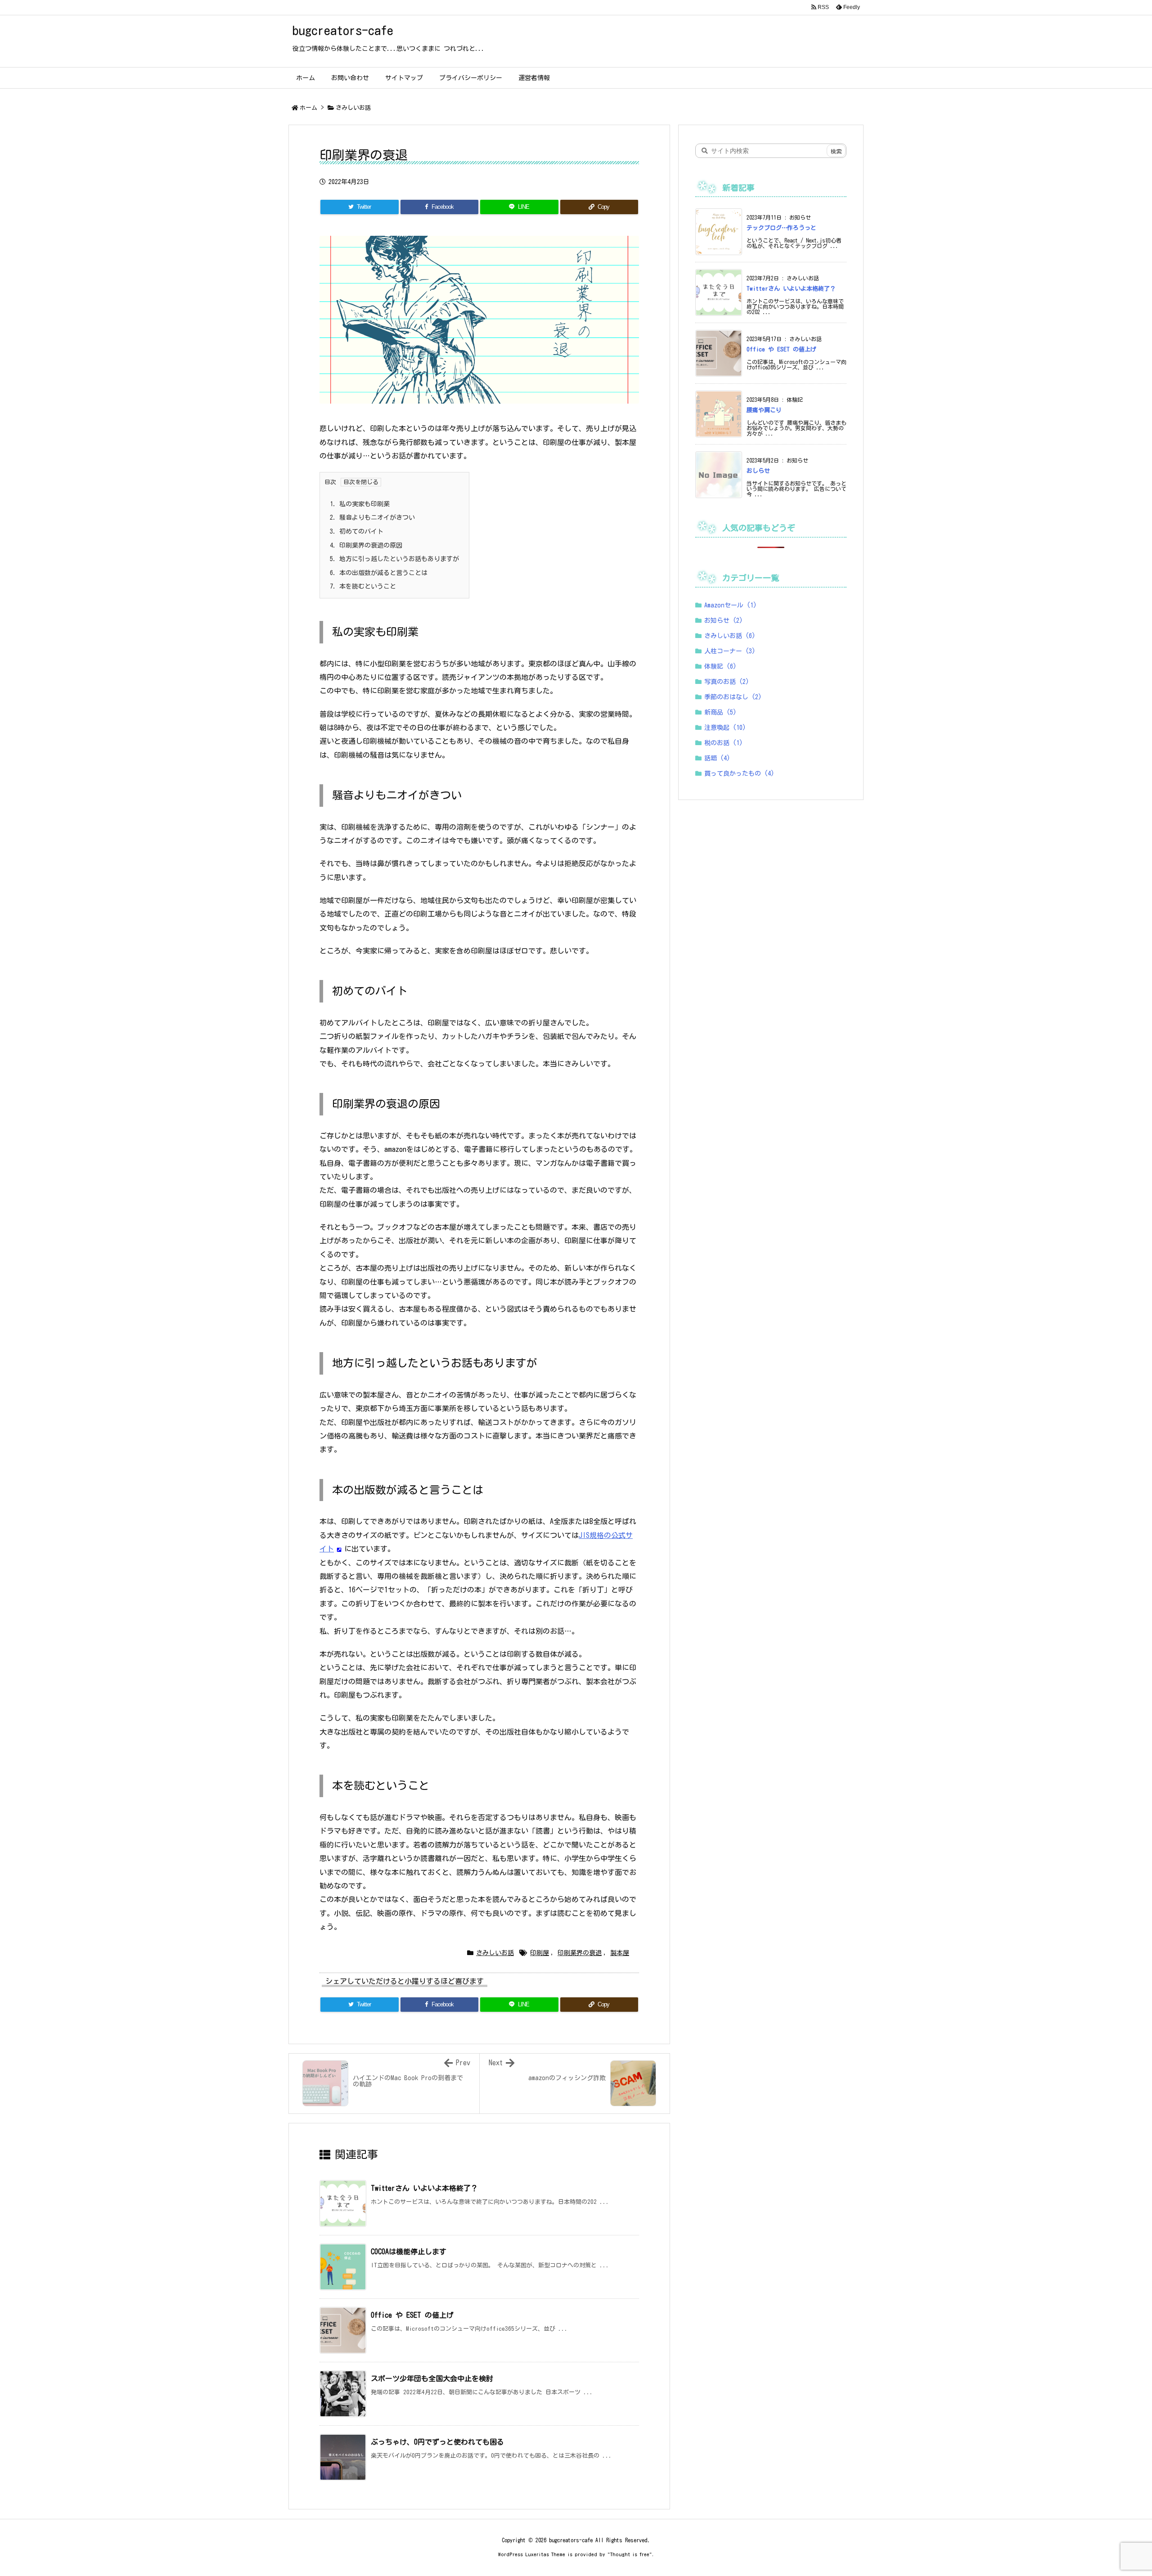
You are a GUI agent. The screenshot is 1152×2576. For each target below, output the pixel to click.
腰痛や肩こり (764, 410)
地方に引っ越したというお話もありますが (394, 559)
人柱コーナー (730, 651)
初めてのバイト (357, 531)
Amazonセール (731, 605)
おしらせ (758, 471)
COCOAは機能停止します (409, 2252)
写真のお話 (727, 682)
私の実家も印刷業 (360, 504)
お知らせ (724, 620)
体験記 (720, 666)
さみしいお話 (353, 108)
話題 (717, 758)
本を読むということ (363, 586)
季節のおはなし (733, 697)
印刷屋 (540, 1953)
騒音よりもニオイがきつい (372, 517)
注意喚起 (725, 728)
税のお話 (724, 743)
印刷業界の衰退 (580, 1953)
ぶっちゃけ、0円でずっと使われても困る (437, 2442)
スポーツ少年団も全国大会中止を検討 (432, 2378)
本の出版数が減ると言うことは (379, 573)
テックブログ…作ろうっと (781, 228)
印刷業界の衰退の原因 (366, 545)
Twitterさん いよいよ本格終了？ (424, 2188)
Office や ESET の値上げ (412, 2315)
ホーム (308, 108)
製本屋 (620, 1953)
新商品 (720, 712)
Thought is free (630, 2554)
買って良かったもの (739, 773)
